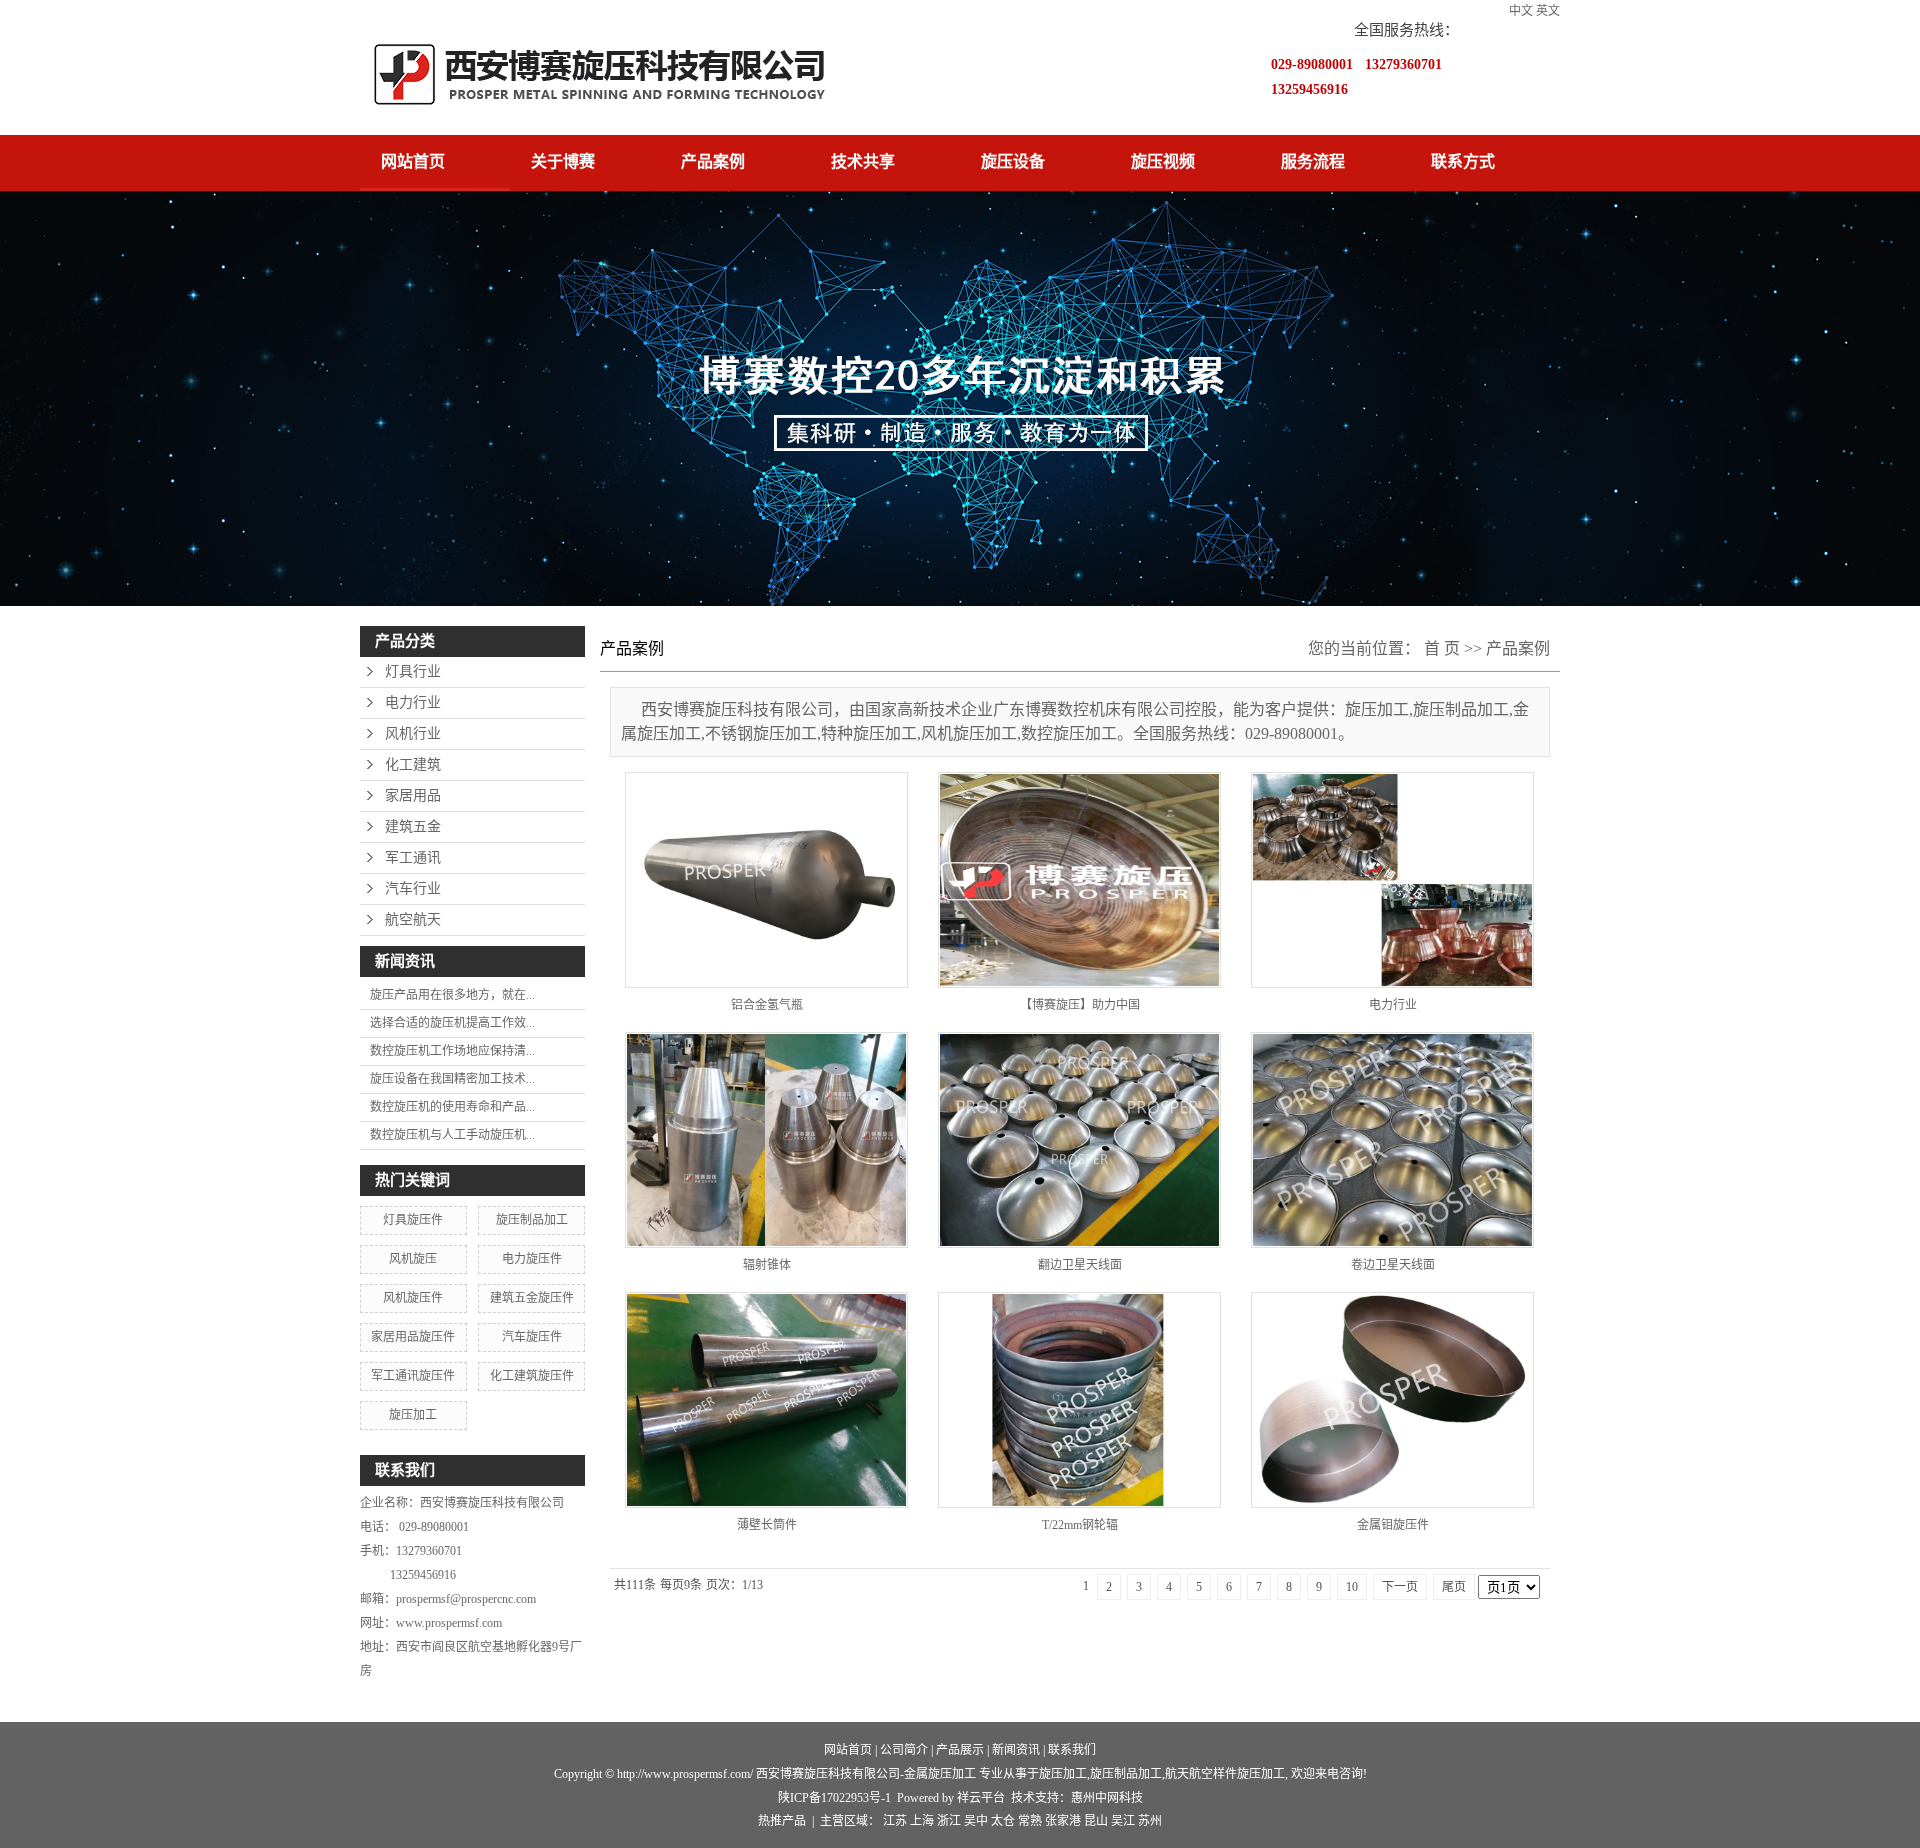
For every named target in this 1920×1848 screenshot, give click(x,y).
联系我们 (1072, 1750)
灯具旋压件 (413, 1220)
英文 (1548, 11)
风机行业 (413, 733)
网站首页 (413, 161)
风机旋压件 (413, 1298)
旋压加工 (413, 1415)
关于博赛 (563, 161)
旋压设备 (1013, 161)
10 (1352, 1587)
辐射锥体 (767, 1265)
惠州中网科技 (1107, 1798)
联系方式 (1463, 161)
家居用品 (413, 795)
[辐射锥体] (766, 1140)
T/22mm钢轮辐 (1080, 1525)
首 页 (1442, 648)
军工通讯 (413, 857)
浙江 (949, 1821)
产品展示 (960, 1750)
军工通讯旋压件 (413, 1376)
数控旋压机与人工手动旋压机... (452, 1135)
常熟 (1030, 1821)
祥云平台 (981, 1798)
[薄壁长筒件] (766, 1400)
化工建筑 (413, 764)
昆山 (1096, 1821)
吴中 (976, 1821)
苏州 (1150, 1821)
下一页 (1400, 1587)
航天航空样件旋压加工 (1225, 1774)
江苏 (895, 1821)
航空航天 (413, 919)
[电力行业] (1392, 880)
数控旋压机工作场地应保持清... (452, 1051)
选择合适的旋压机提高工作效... (452, 1023)
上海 (922, 1821)
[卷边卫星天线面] (1392, 1140)
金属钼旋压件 (1393, 1525)
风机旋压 (413, 1259)
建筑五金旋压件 (532, 1298)
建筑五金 (413, 826)
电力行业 (413, 702)
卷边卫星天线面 (1393, 1265)
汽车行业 (413, 888)
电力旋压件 (532, 1259)
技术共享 (863, 161)
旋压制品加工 (532, 1220)
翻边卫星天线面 (1080, 1265)
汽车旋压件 (532, 1337)
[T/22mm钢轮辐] (1079, 1400)
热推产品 (782, 1821)
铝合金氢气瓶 (767, 1005)
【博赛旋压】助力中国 (1080, 1005)
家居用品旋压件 (413, 1337)
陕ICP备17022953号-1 (834, 1798)
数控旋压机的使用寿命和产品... (452, 1107)
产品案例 (713, 161)
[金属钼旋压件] (1392, 1400)
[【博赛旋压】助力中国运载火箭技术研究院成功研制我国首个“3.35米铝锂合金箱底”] (1079, 880)
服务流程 (1313, 161)
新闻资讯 (1016, 1750)
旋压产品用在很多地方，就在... (452, 995)
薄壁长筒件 (767, 1525)
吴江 (1123, 1821)
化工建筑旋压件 (532, 1376)
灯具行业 (413, 671)
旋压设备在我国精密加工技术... (452, 1079)
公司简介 (904, 1750)
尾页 (1454, 1587)
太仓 (1003, 1821)
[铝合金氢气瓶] (766, 880)
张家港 (1063, 1821)
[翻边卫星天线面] (1079, 1140)
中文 (1521, 11)
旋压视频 (1163, 161)
